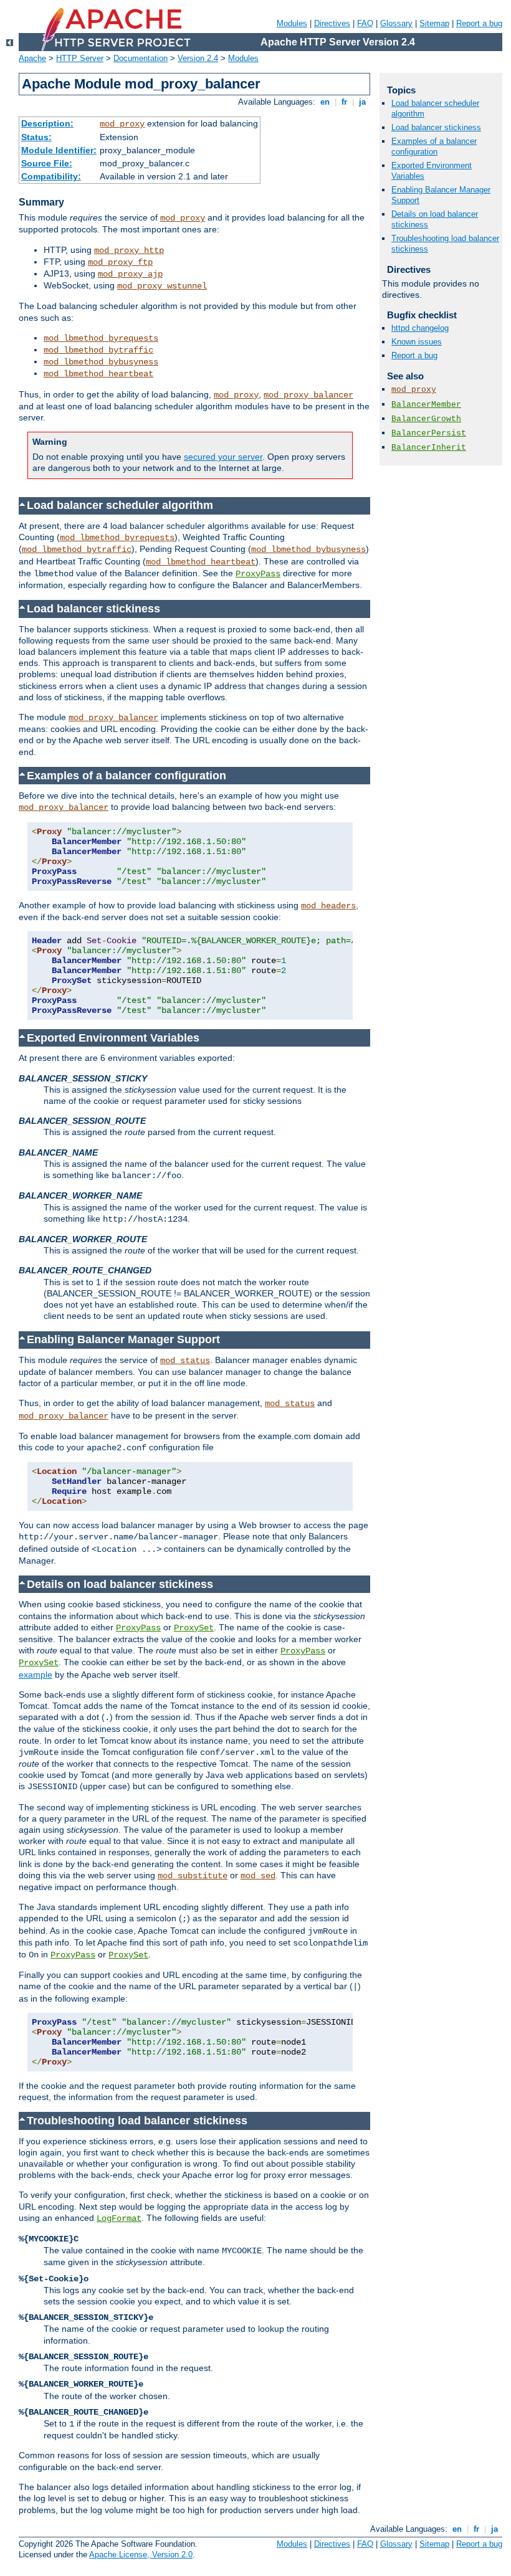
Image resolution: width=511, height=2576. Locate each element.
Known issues (417, 342)
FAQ (365, 23)
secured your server (223, 457)
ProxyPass (258, 574)
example (36, 1675)
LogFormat (119, 2218)
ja (362, 102)
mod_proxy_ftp (120, 262)
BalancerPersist (429, 433)
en (325, 102)
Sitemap (434, 23)
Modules (292, 23)
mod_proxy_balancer (308, 395)
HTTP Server (80, 58)
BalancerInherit (429, 448)
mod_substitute (193, 1876)
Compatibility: (51, 176)
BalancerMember (426, 405)
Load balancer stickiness (436, 127)
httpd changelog (420, 328)
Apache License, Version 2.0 (141, 2555)
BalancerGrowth (426, 419)
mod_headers (328, 906)
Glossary (396, 23)
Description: (47, 123)
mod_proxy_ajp (130, 274)
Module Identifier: (59, 150)
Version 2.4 (198, 58)
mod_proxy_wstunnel (162, 286)
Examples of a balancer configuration (434, 146)
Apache (32, 58)
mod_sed (258, 1876)
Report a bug (479, 23)
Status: (36, 137)
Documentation (141, 58)
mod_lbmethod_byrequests (101, 338)
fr (344, 102)
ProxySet (194, 1628)
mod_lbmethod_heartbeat (98, 374)
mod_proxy (122, 124)
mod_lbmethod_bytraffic (98, 350)
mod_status (185, 1361)
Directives (332, 23)
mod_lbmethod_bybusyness (101, 362)
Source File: (47, 163)
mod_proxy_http (129, 250)
